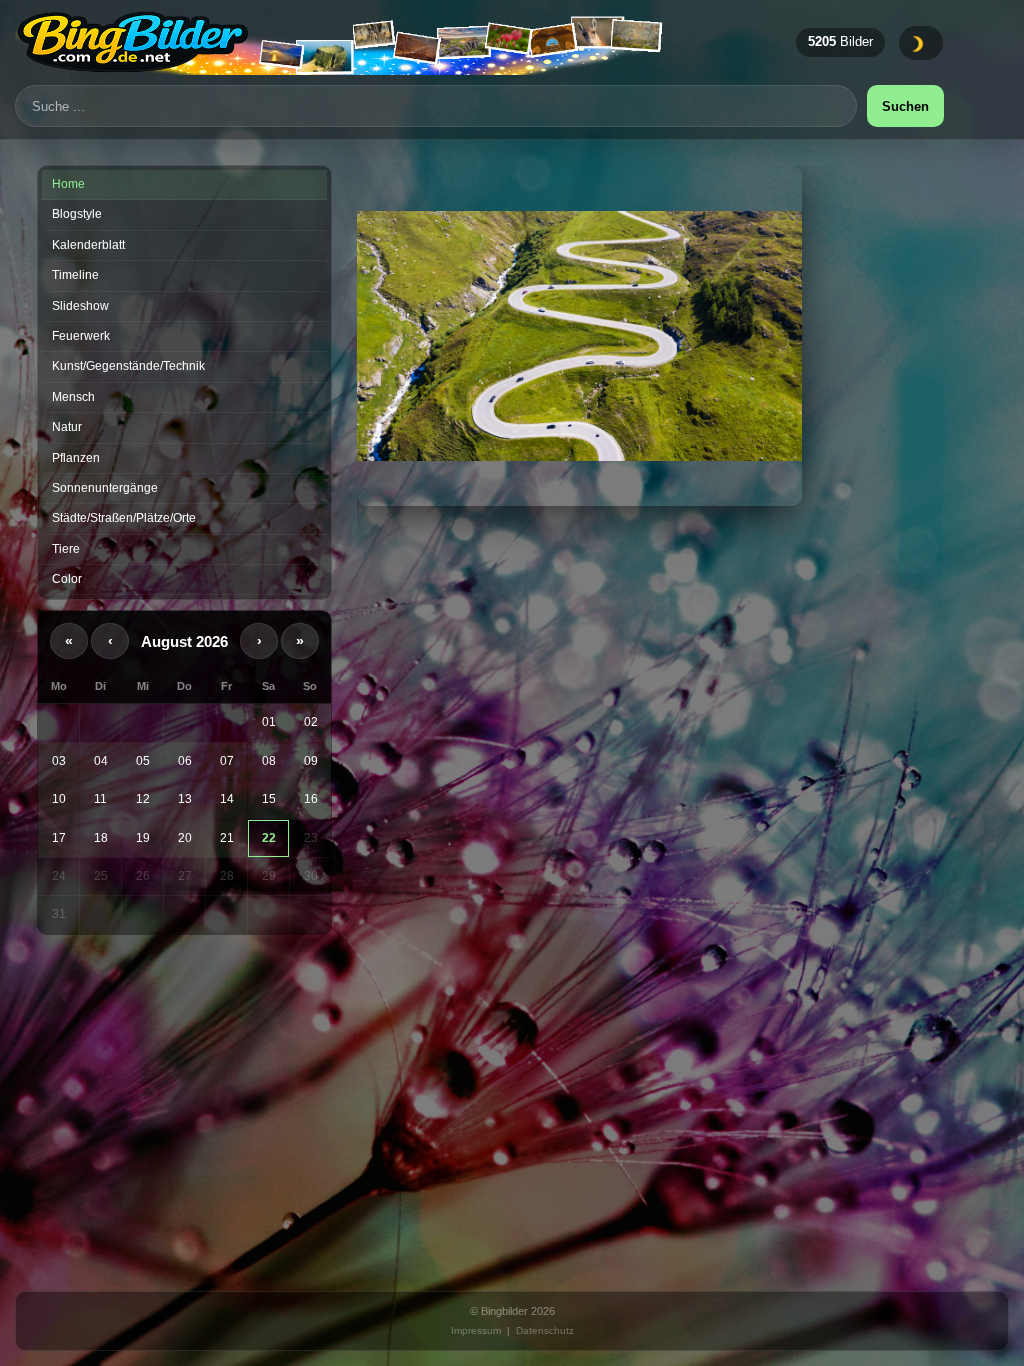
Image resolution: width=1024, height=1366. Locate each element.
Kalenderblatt (88, 245)
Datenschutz (545, 1330)
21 (227, 838)
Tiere (66, 549)
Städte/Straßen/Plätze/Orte (124, 518)
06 (185, 761)
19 (143, 838)
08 (269, 761)
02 (311, 722)
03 (59, 761)
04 (101, 761)
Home (68, 184)
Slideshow (80, 306)
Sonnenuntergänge (105, 488)
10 (59, 799)
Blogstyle (77, 214)
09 (311, 761)
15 (269, 799)
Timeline (75, 275)
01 (269, 722)
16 (311, 799)
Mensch (73, 397)
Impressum (476, 1330)
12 (143, 799)
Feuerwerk (81, 336)
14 (227, 799)
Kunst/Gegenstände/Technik (128, 366)
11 (100, 799)
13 (185, 799)
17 (59, 838)
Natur (67, 427)
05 (143, 761)
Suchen (905, 106)
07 (227, 761)
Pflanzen (76, 458)
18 (101, 838)
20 (185, 838)
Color (67, 579)
